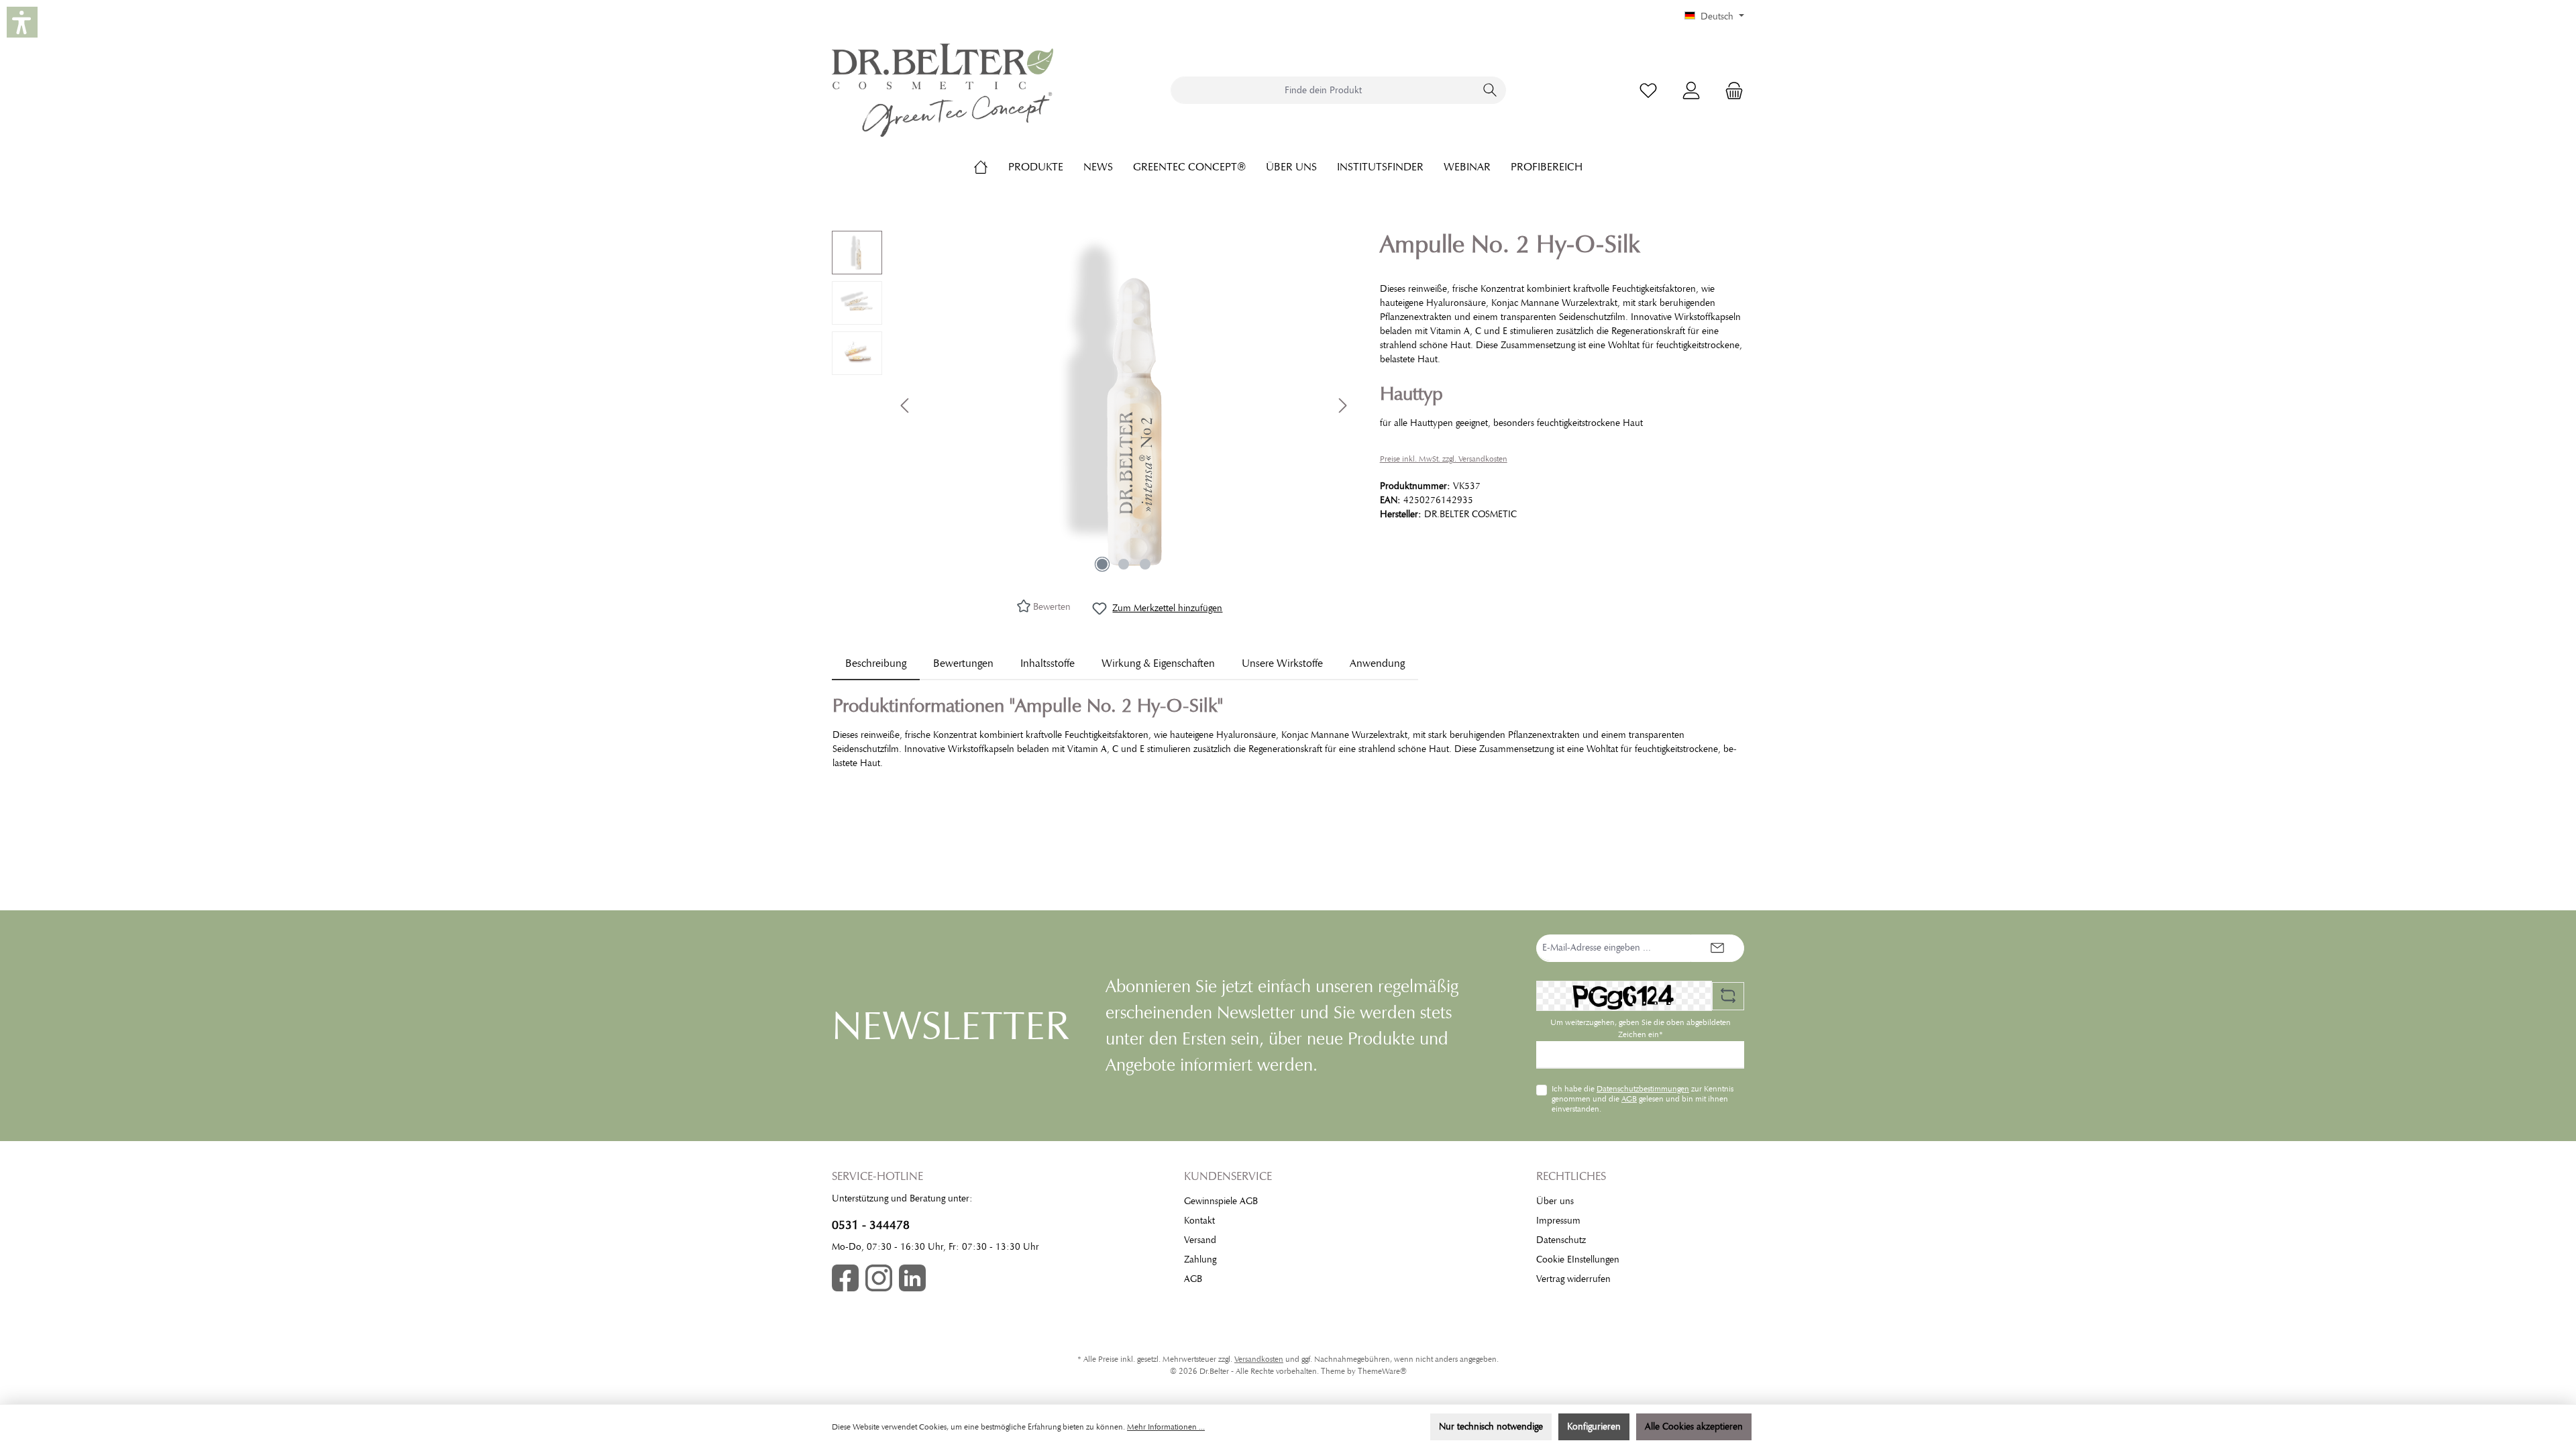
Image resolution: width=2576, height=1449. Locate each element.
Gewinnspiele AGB (1221, 1201)
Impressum (1558, 1221)
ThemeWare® (1382, 1371)
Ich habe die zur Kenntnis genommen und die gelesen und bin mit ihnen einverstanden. (1643, 1098)
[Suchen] (1490, 90)
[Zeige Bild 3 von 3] (1145, 564)
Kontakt (1199, 1221)
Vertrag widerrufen (1573, 1279)
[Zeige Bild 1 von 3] (1102, 564)
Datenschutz (1561, 1240)
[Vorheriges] (906, 406)
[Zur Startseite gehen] (943, 90)
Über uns (1555, 1201)
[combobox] (1323, 90)
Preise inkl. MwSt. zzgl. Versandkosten (1444, 459)
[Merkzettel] (1648, 90)
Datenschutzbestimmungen (1643, 1089)
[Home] (991, 167)
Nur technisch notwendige (1491, 1427)
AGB (1629, 1099)
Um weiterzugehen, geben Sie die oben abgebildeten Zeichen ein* (1641, 1028)
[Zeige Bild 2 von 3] (1124, 564)
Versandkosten (1259, 1359)
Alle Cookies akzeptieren (1694, 1427)
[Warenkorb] (1730, 90)
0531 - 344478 (871, 1225)
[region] (1092, 405)
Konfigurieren (1594, 1427)
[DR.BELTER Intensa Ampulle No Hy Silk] (1124, 405)
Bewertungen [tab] (963, 663)
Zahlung (1200, 1259)
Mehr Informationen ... (1166, 1427)
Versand (1200, 1240)
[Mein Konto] (1691, 90)
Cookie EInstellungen (1578, 1259)
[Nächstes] (1342, 406)
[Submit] (1717, 948)
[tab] (876, 663)
